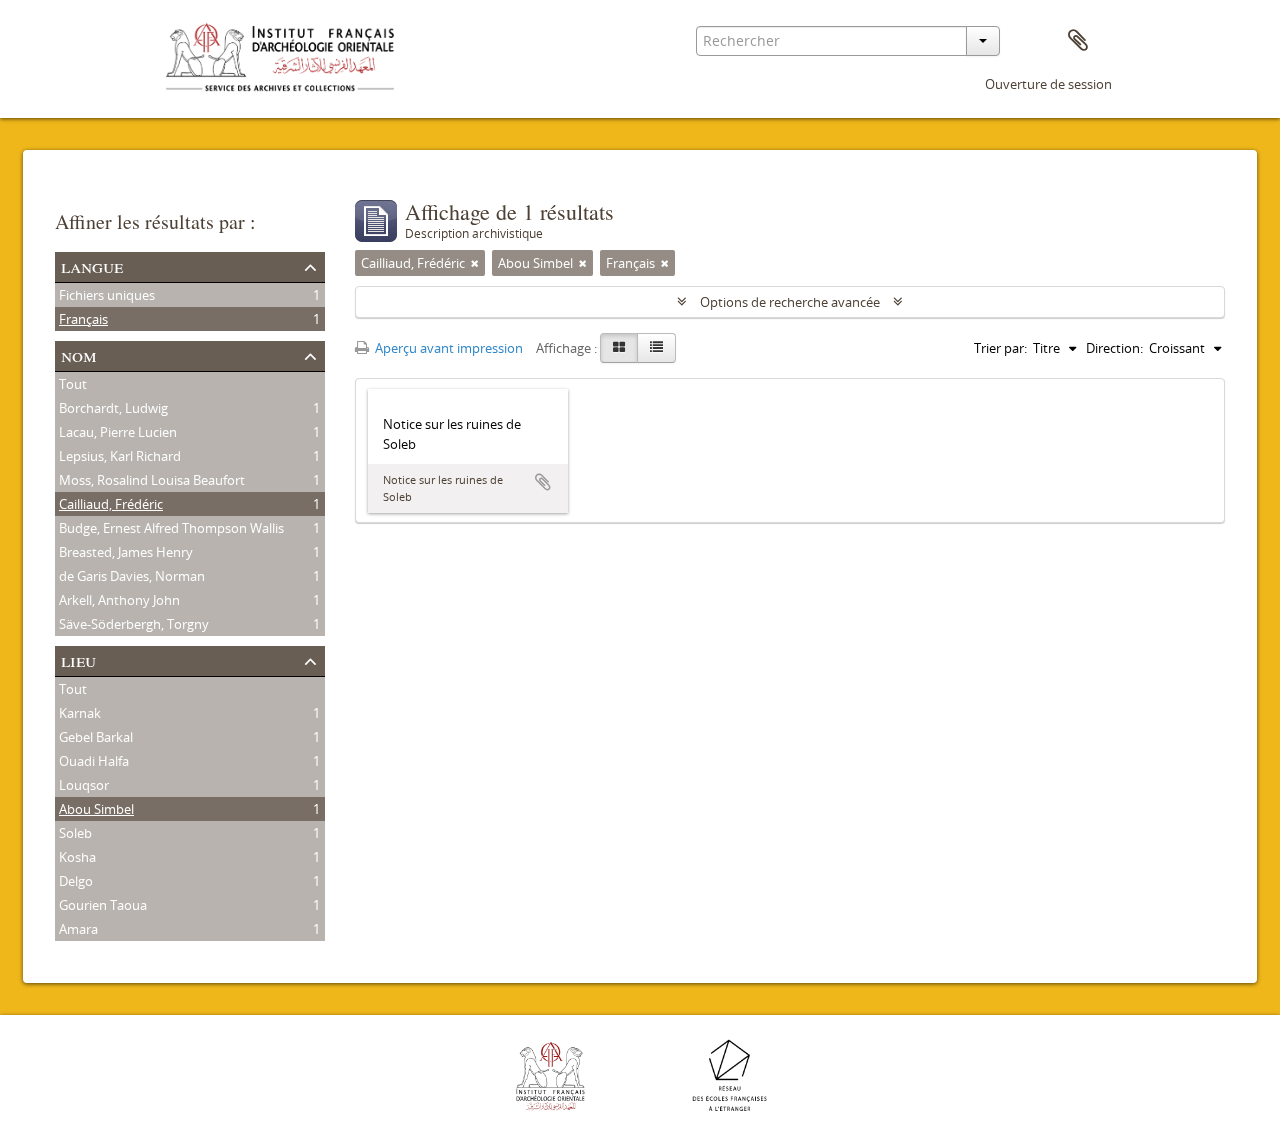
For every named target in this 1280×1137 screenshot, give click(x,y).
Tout (73, 384)
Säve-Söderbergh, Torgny (134, 624)
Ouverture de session (1048, 84)
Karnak (80, 713)
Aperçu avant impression (447, 348)
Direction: (1114, 348)
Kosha (77, 857)
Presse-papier (1078, 41)
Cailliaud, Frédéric (111, 504)
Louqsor (84, 785)
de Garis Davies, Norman (132, 576)
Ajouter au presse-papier (543, 482)
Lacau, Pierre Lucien (118, 432)
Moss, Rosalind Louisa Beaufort (152, 480)
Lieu (78, 659)
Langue (92, 265)
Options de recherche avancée (790, 302)
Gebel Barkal (96, 737)
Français (83, 319)
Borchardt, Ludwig (113, 408)
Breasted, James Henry (126, 552)
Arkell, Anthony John (119, 600)
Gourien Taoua (103, 905)
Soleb (75, 833)
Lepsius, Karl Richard (120, 456)
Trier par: (1000, 348)
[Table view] (656, 348)
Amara (78, 929)
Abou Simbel (96, 809)
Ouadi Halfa (94, 761)
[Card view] (619, 348)
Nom (79, 354)
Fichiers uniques (107, 295)
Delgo (76, 881)
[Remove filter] (475, 263)
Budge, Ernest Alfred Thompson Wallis (171, 528)
